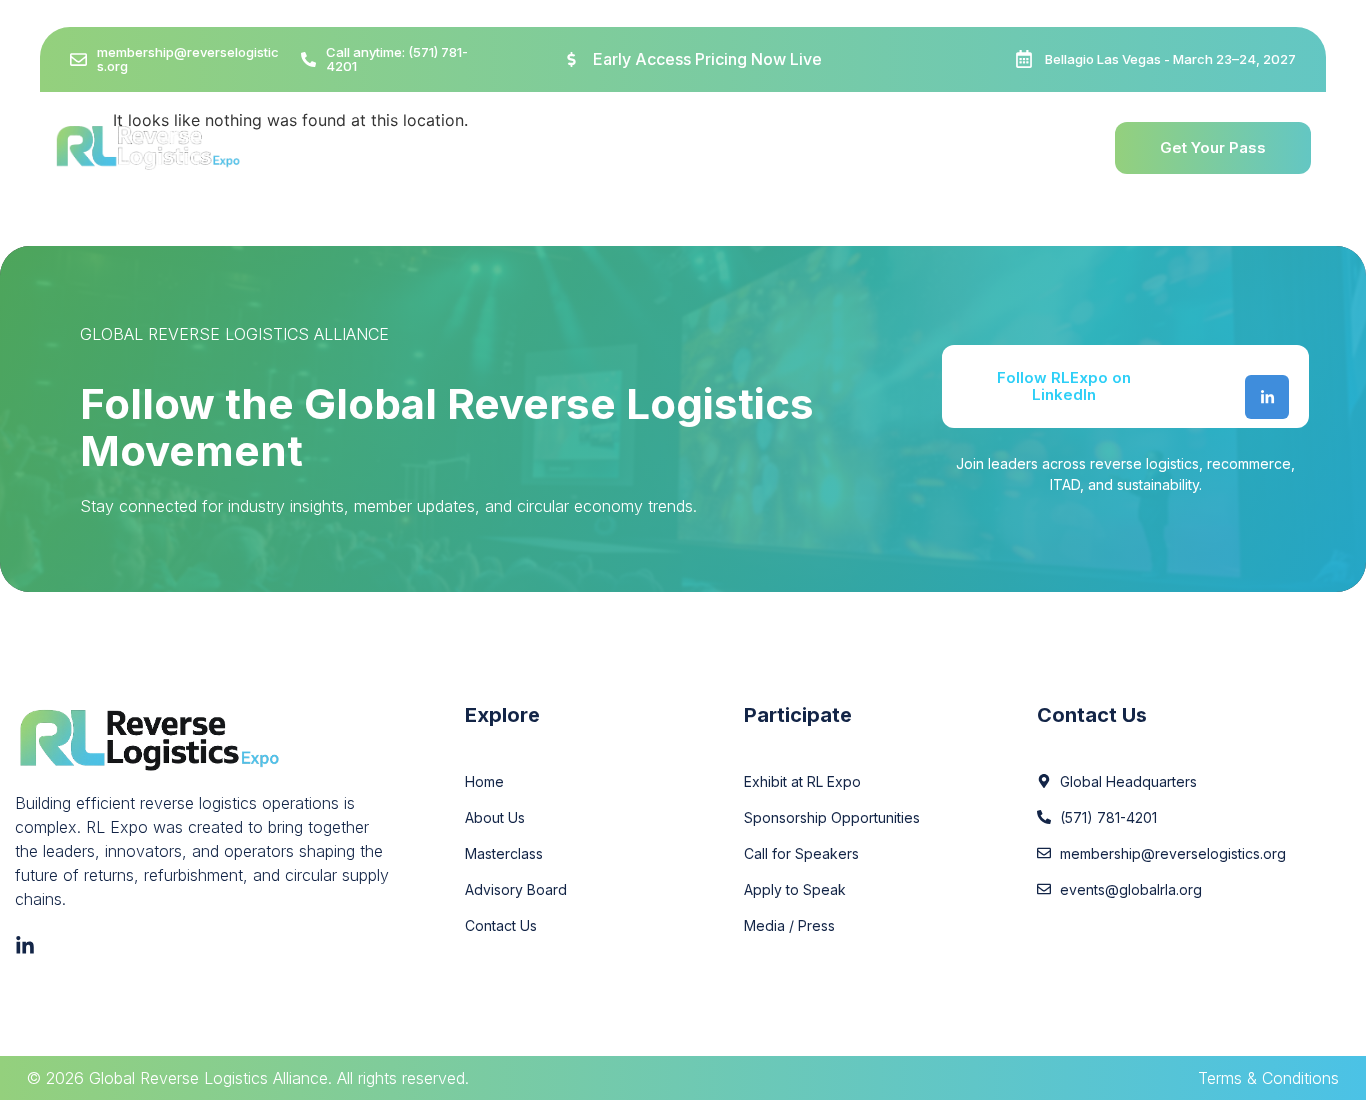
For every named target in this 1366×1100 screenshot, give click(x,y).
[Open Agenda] (689, 148)
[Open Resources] (955, 148)
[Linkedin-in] (1267, 397)
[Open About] (476, 148)
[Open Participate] (823, 148)
